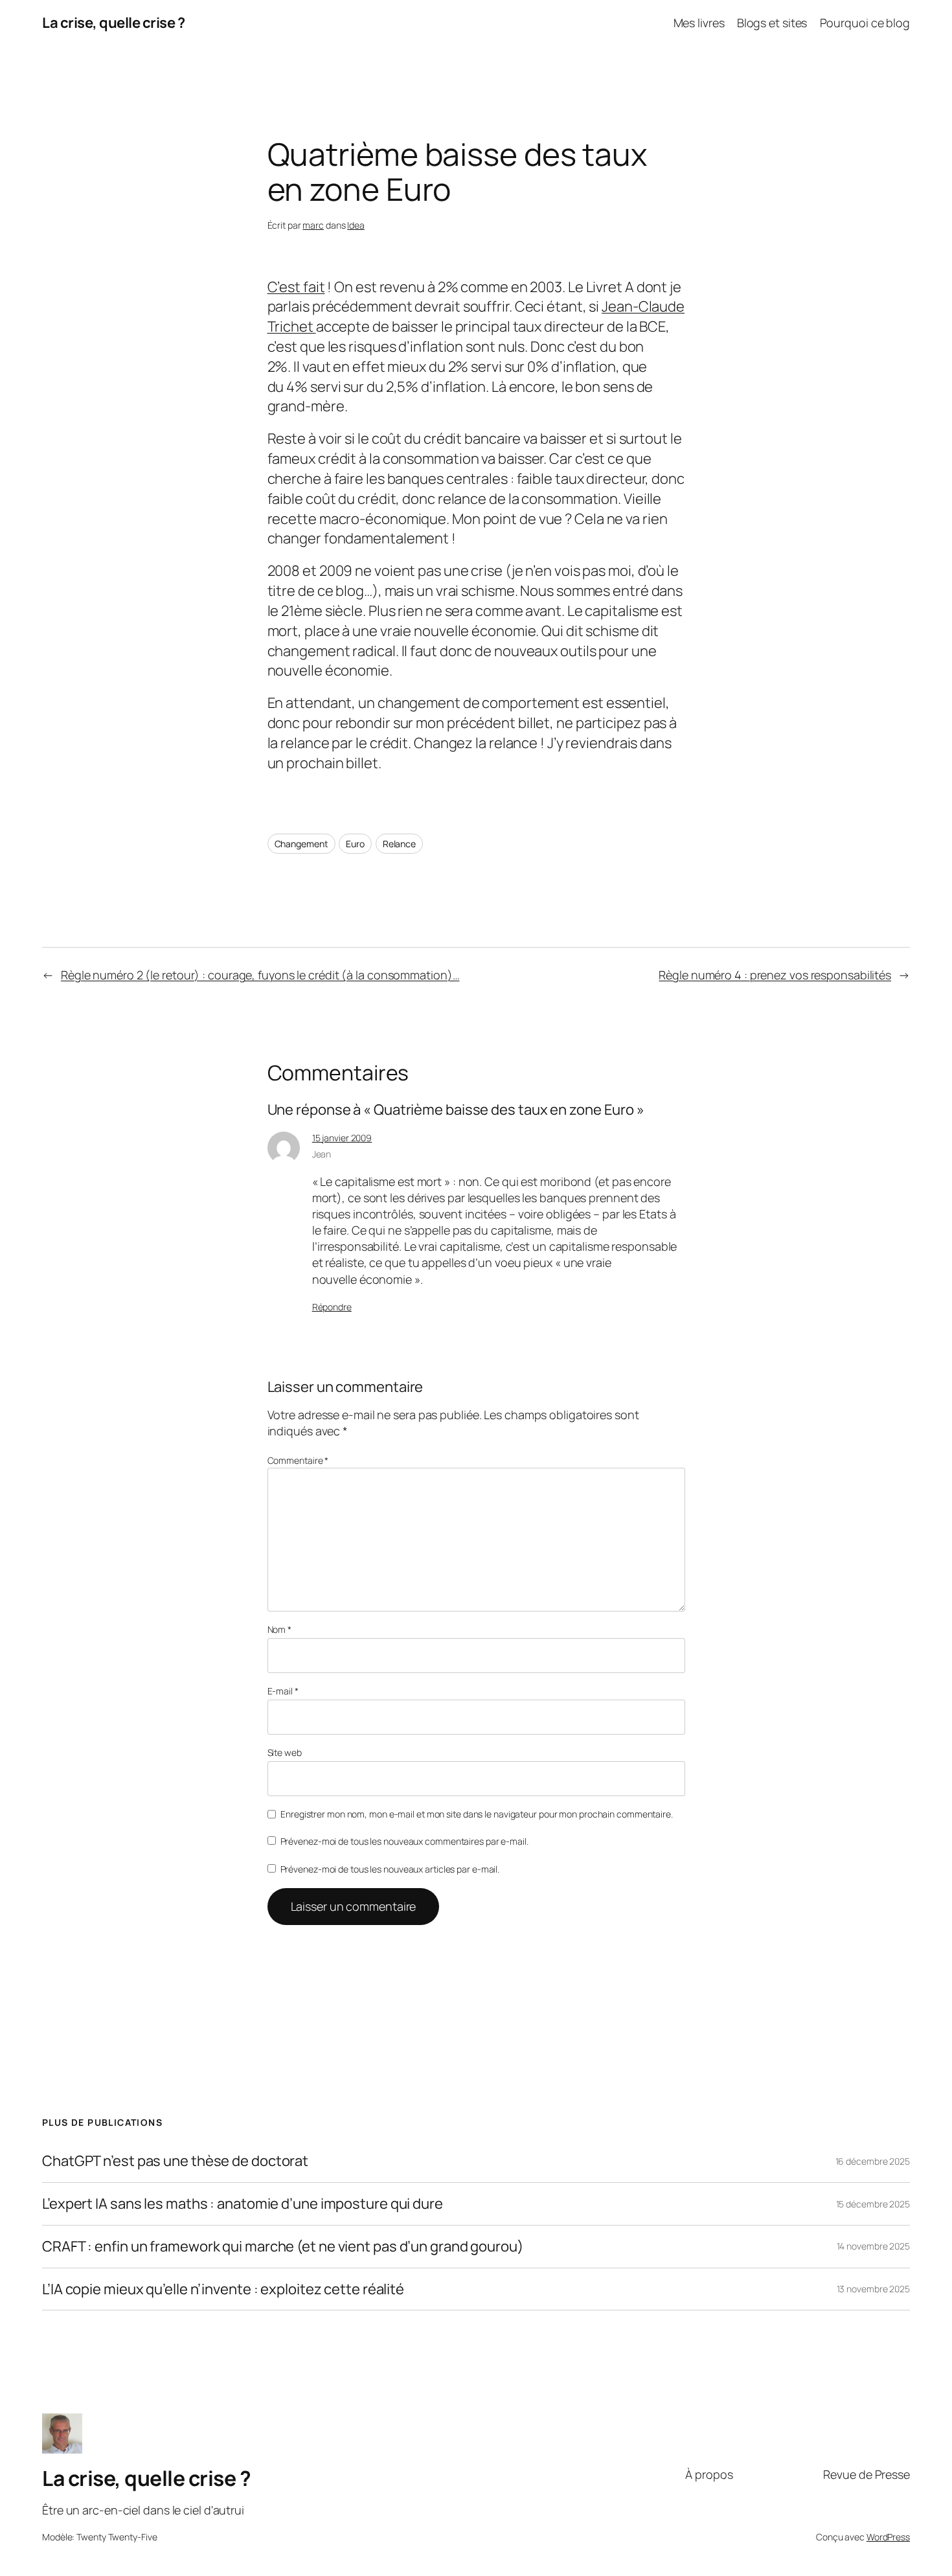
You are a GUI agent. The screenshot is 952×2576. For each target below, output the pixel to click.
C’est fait (296, 287)
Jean (322, 1154)
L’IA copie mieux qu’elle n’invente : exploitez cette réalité (223, 2289)
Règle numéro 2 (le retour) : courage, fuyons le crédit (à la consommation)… (260, 975)
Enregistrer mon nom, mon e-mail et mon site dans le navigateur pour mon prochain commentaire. (477, 1814)
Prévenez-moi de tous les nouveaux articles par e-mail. (390, 1869)
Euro (355, 844)
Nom (280, 1629)
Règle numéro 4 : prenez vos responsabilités (775, 975)
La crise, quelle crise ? (113, 23)
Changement (301, 844)
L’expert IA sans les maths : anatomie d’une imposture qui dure (243, 2204)
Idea (356, 225)
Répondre (332, 1307)
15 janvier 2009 (342, 1138)
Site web (285, 1752)
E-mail (283, 1691)
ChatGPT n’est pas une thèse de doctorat (175, 2161)
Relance (399, 844)
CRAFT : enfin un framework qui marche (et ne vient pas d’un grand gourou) (283, 2247)
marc (313, 225)
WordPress (888, 2537)
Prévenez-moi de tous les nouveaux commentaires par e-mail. (404, 1841)
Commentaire (298, 1460)
